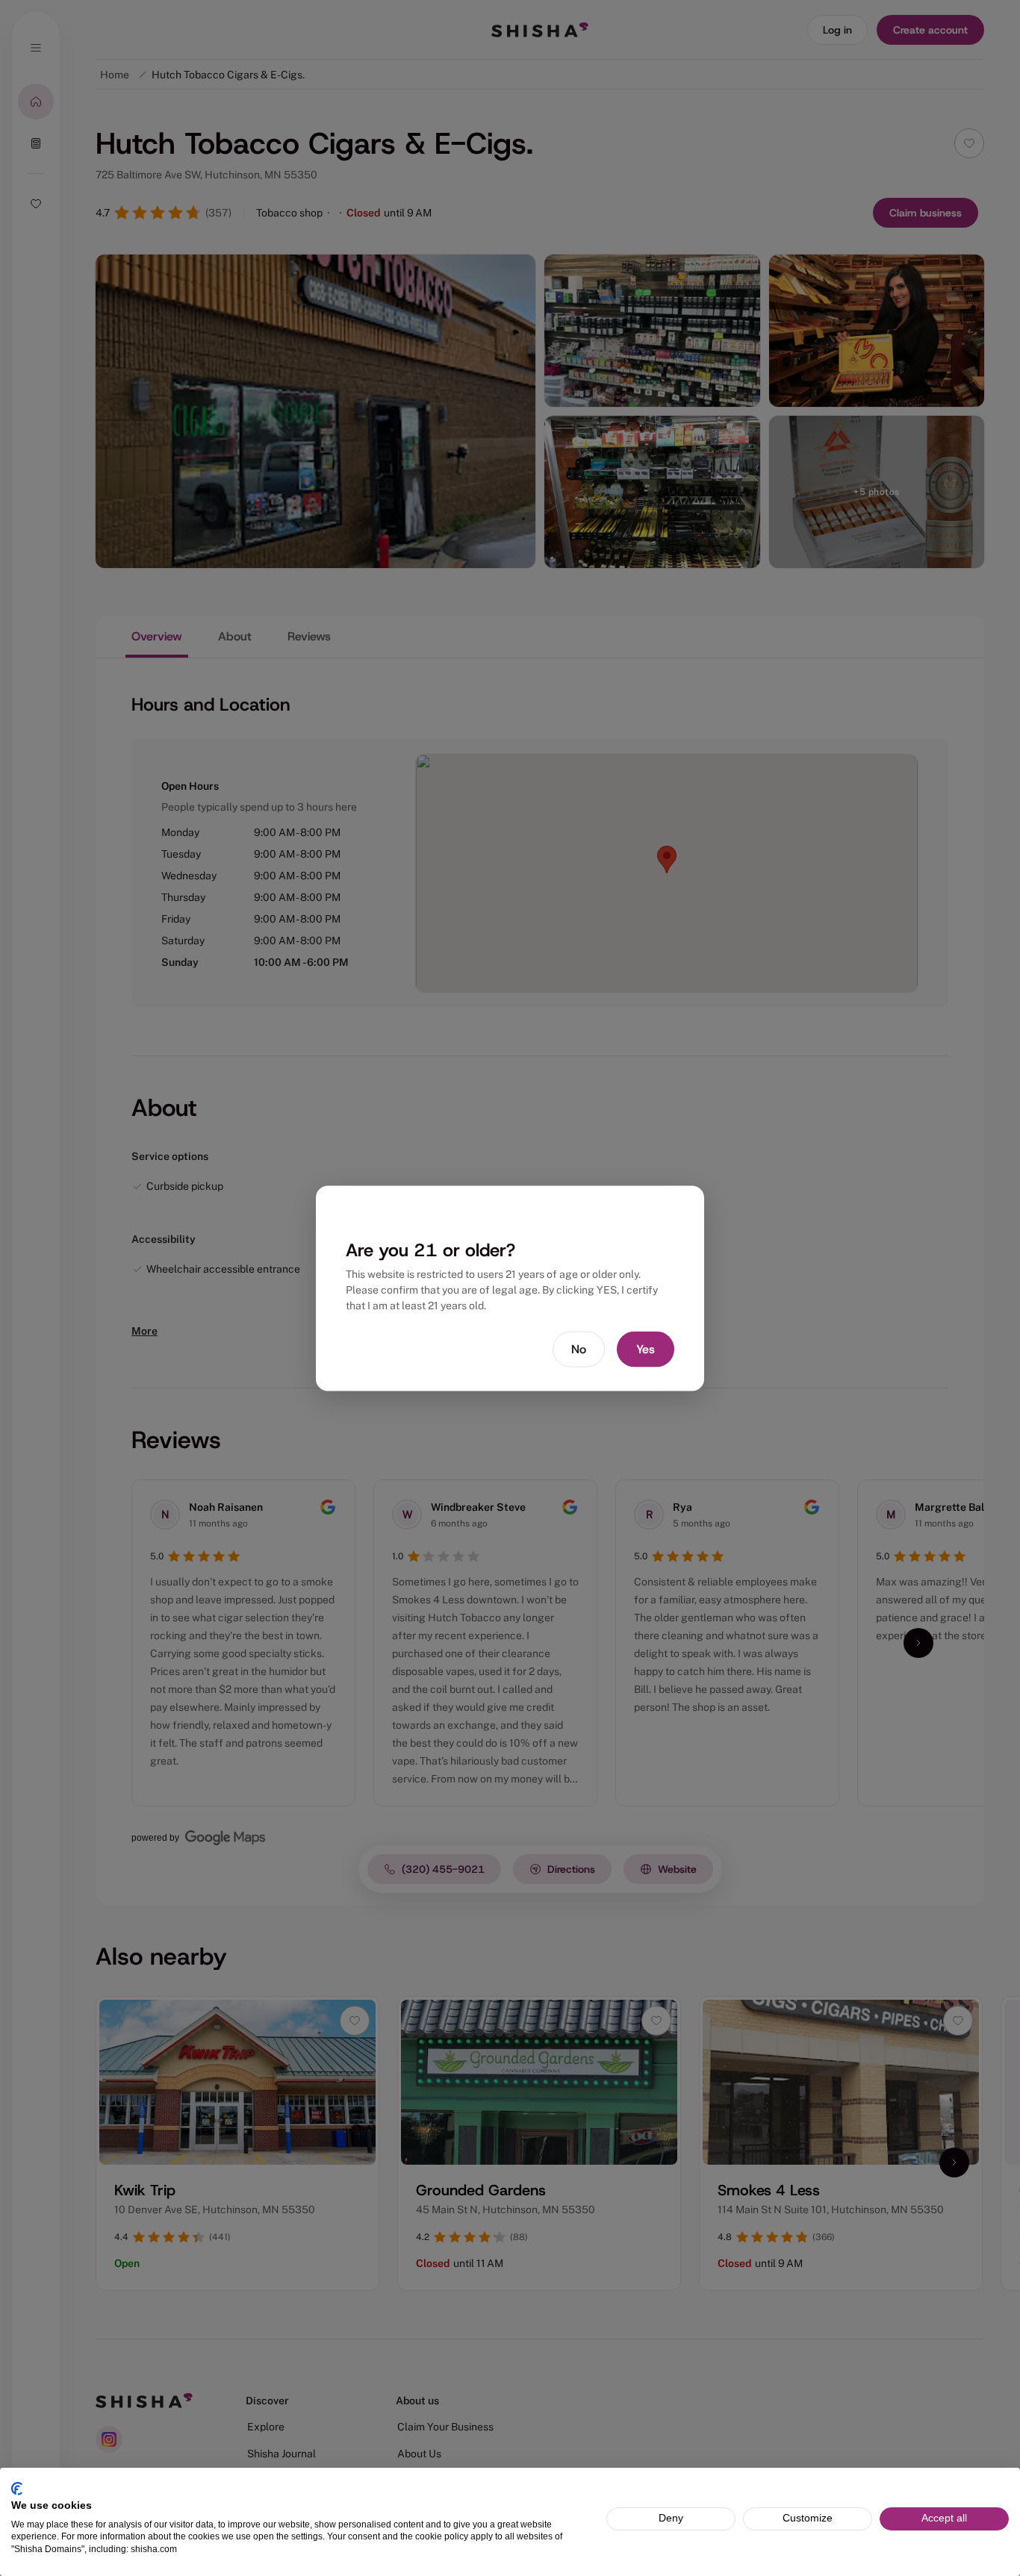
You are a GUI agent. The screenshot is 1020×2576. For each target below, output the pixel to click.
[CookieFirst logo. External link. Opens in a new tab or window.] (17, 2489)
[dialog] (510, 1288)
